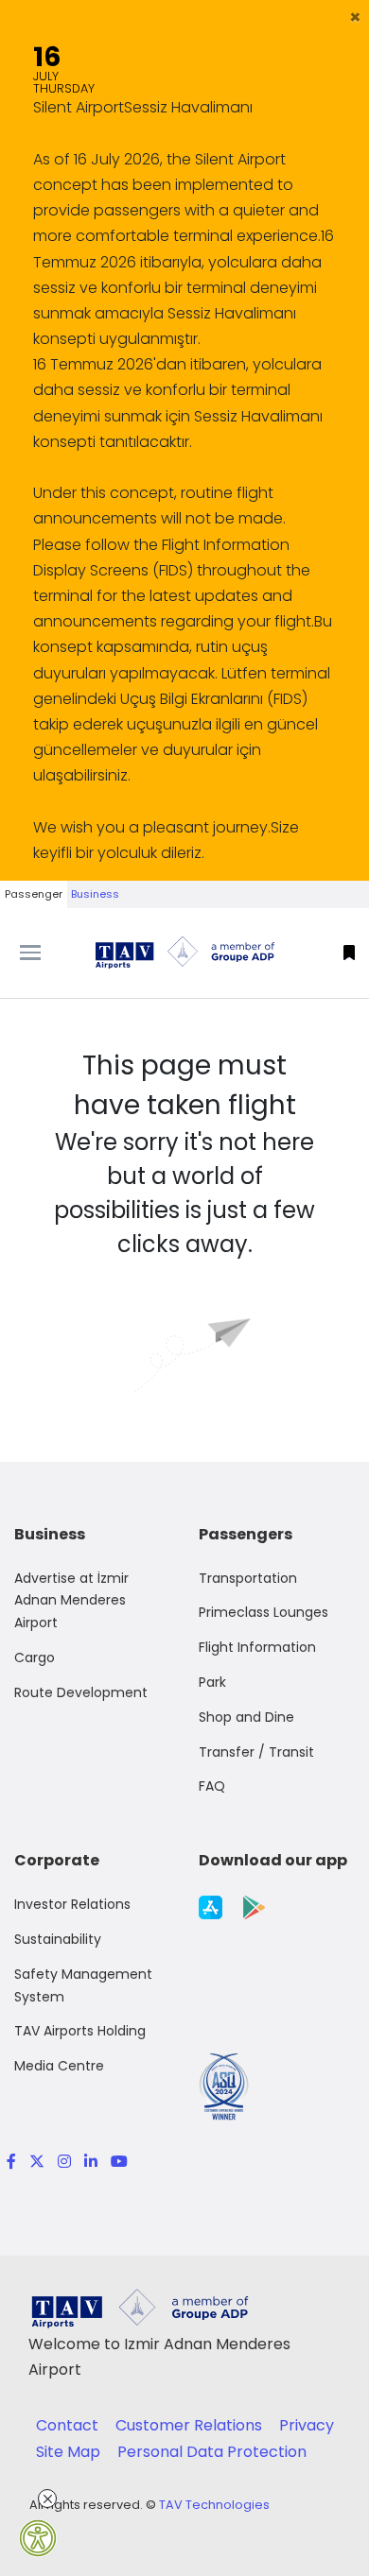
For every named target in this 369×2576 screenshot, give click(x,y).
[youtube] (116, 2162)
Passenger (34, 894)
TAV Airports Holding (80, 2031)
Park (212, 1682)
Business (95, 894)
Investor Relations (72, 1904)
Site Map (70, 2452)
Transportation (248, 1578)
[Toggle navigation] (46, 953)
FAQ (212, 1786)
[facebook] (11, 2162)
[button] (355, 17)
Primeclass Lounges (264, 1612)
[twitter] (37, 2162)
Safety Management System (83, 1985)
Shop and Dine (246, 1717)
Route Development (81, 1692)
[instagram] (64, 2162)
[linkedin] (91, 2162)
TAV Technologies (214, 2505)
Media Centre (59, 2066)
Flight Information (257, 1647)
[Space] (185, 953)
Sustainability (58, 1939)
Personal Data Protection (212, 2452)
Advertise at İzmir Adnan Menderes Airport (71, 1601)
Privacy (307, 2425)
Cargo (35, 1657)
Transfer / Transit (256, 1752)
